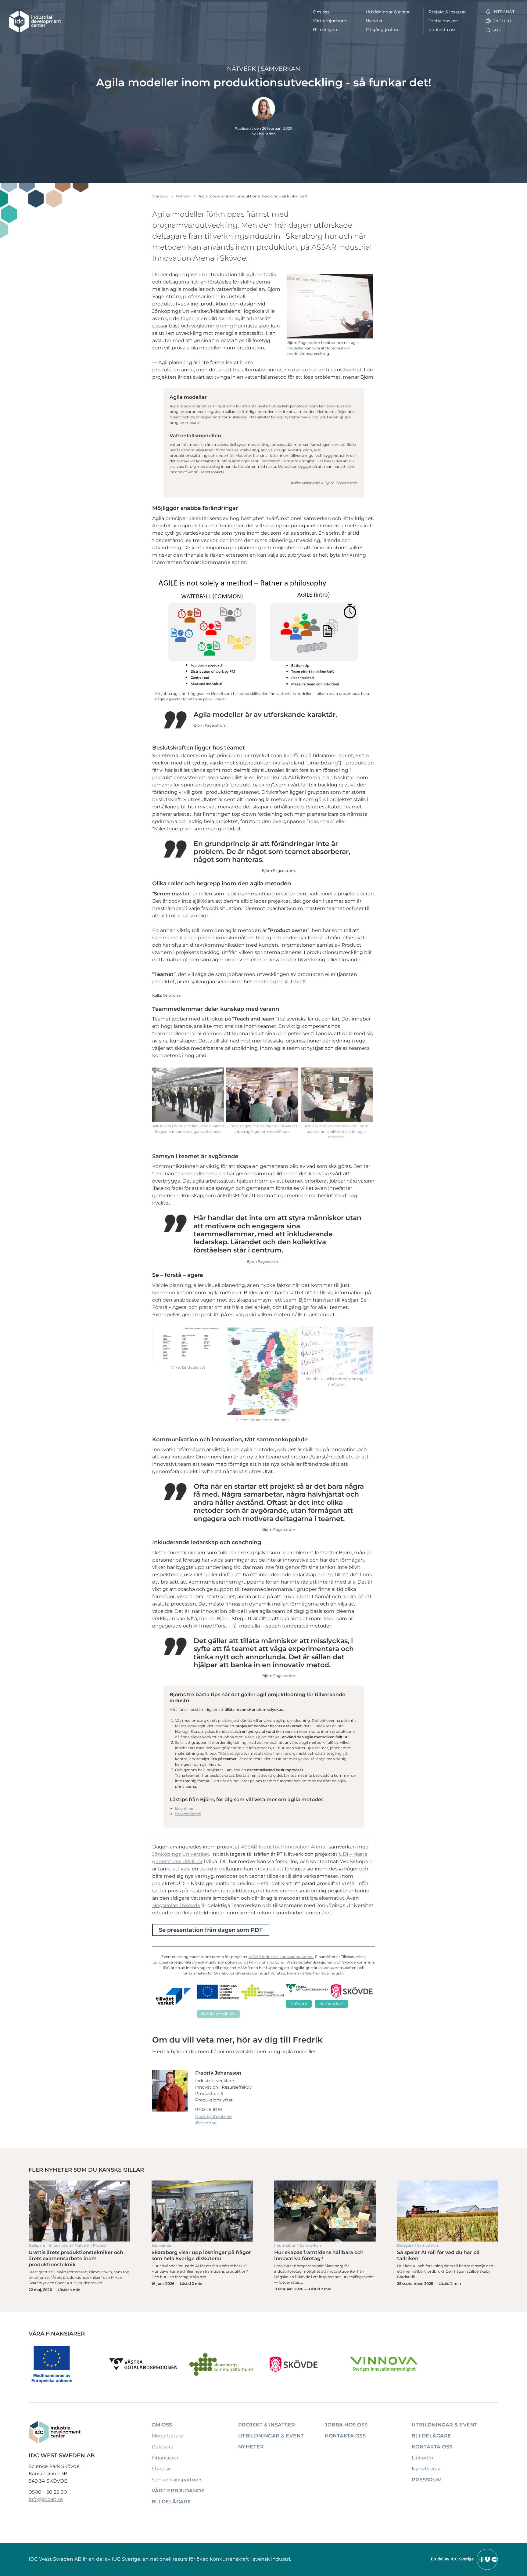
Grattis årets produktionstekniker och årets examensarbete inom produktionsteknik (79, 2211)
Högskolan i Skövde (176, 1905)
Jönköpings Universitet (181, 1854)
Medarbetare (167, 2436)
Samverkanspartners (177, 2480)
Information (60, 2245)
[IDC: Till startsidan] (35, 22)
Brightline (184, 1808)
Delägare (37, 2245)
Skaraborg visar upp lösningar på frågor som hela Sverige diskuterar (202, 2211)
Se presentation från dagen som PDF (211, 1930)
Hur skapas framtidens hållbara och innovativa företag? (325, 2211)
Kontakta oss (442, 30)
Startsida (160, 196)
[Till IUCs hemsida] (465, 2559)
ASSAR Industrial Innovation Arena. (281, 1957)
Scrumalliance (188, 1814)
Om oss (321, 12)
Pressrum (427, 2480)
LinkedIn (423, 2458)
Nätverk (241, 69)
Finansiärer (165, 2458)
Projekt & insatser (447, 12)
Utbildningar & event (388, 12)
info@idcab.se (46, 2499)
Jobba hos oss (443, 21)
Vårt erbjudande (330, 21)
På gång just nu (383, 30)
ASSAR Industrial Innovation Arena (283, 1847)
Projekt (100, 2245)
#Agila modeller (218, 2014)
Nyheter (374, 21)
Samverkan (280, 69)
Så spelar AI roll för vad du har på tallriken (448, 2211)
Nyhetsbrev (426, 2469)
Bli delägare (326, 30)
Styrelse (161, 2469)
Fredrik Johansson (218, 2073)
